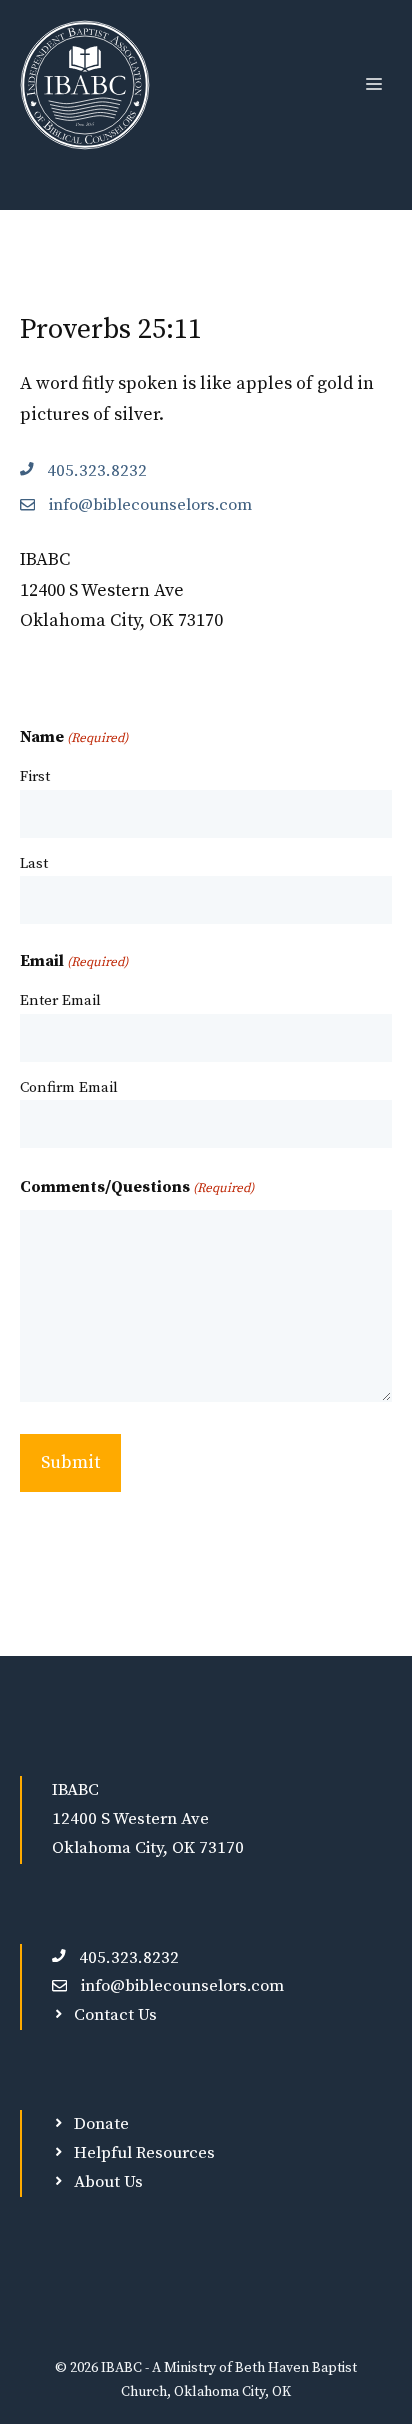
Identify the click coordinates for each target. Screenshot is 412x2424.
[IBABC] (85, 85)
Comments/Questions (137, 1187)
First (35, 776)
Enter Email (60, 1000)
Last (34, 863)
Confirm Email (69, 1087)
